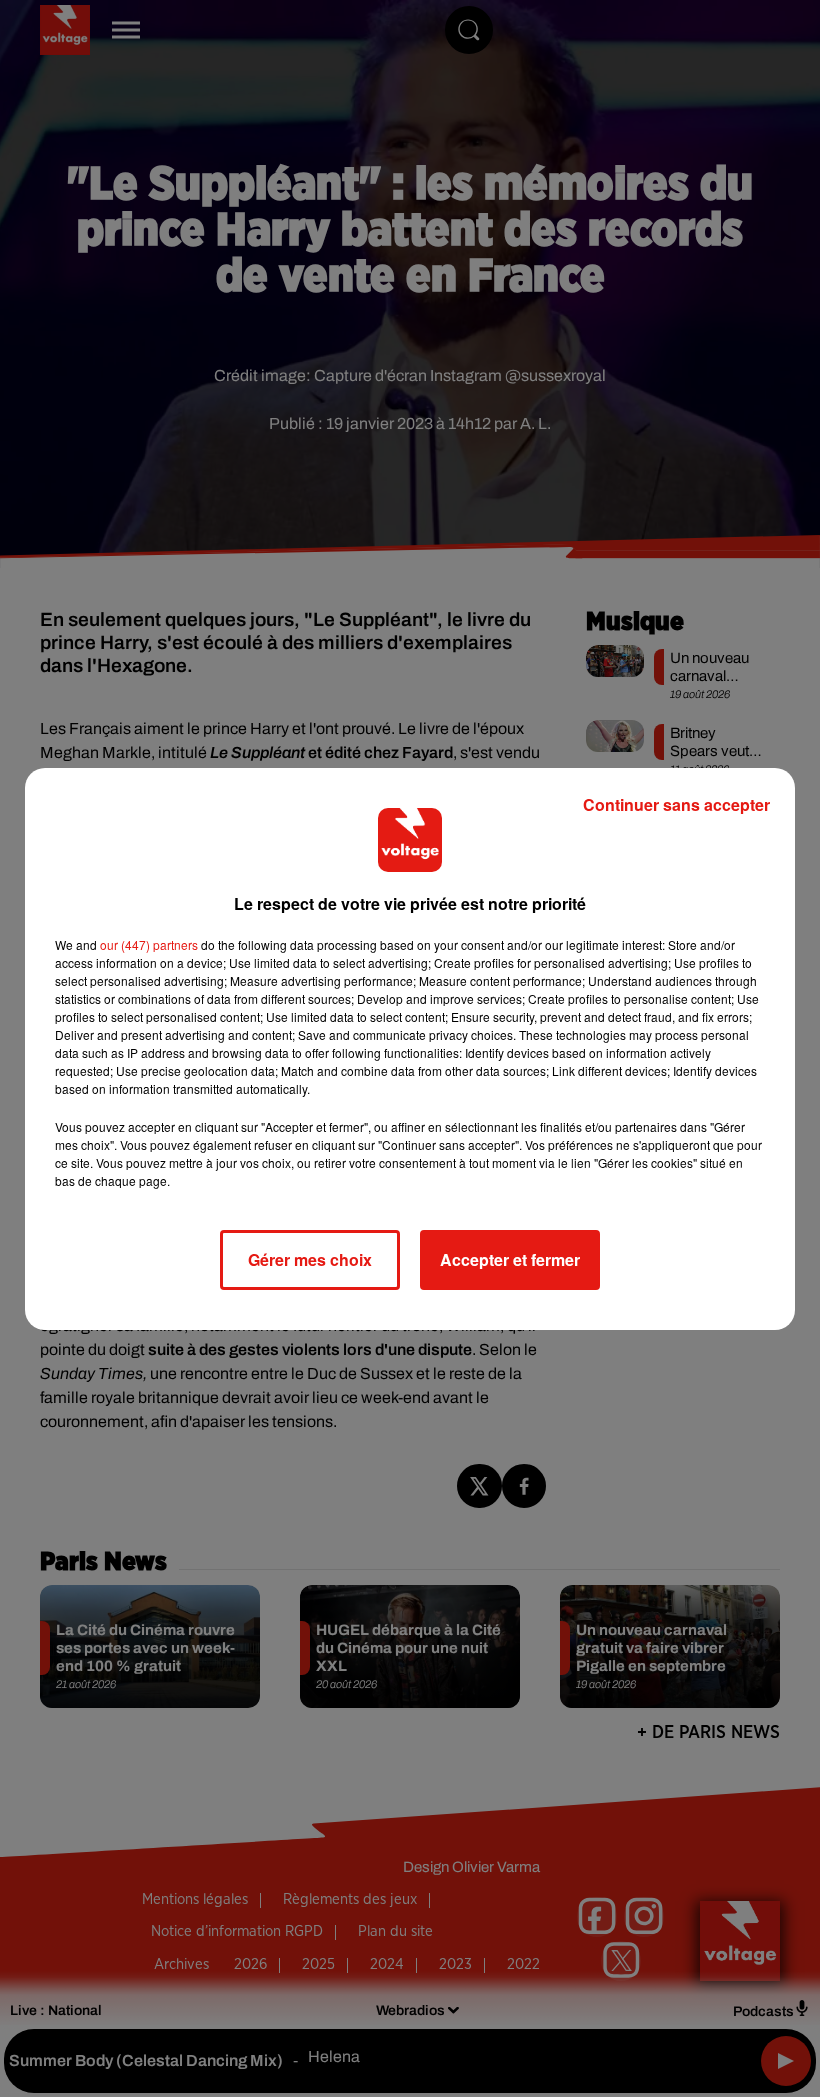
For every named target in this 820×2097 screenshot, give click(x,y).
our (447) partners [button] (149, 944)
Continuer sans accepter (676, 804)
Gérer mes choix (310, 1259)
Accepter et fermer (510, 1259)
